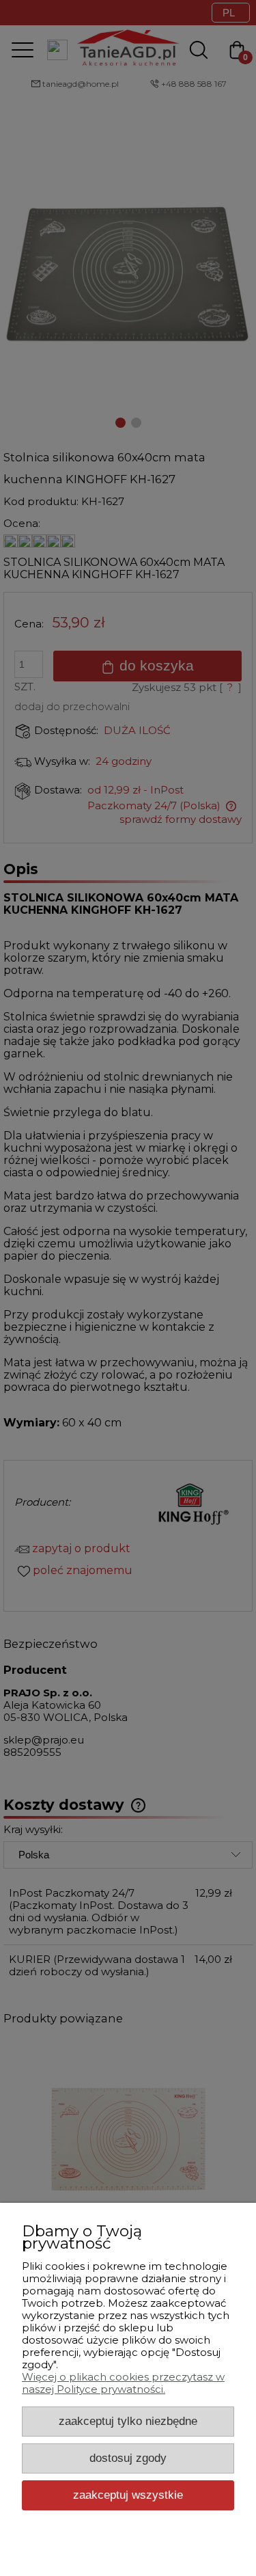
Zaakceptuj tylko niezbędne (128, 2421)
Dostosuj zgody (128, 2458)
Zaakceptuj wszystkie (128, 2495)
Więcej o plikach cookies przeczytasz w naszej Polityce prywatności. (123, 2383)
